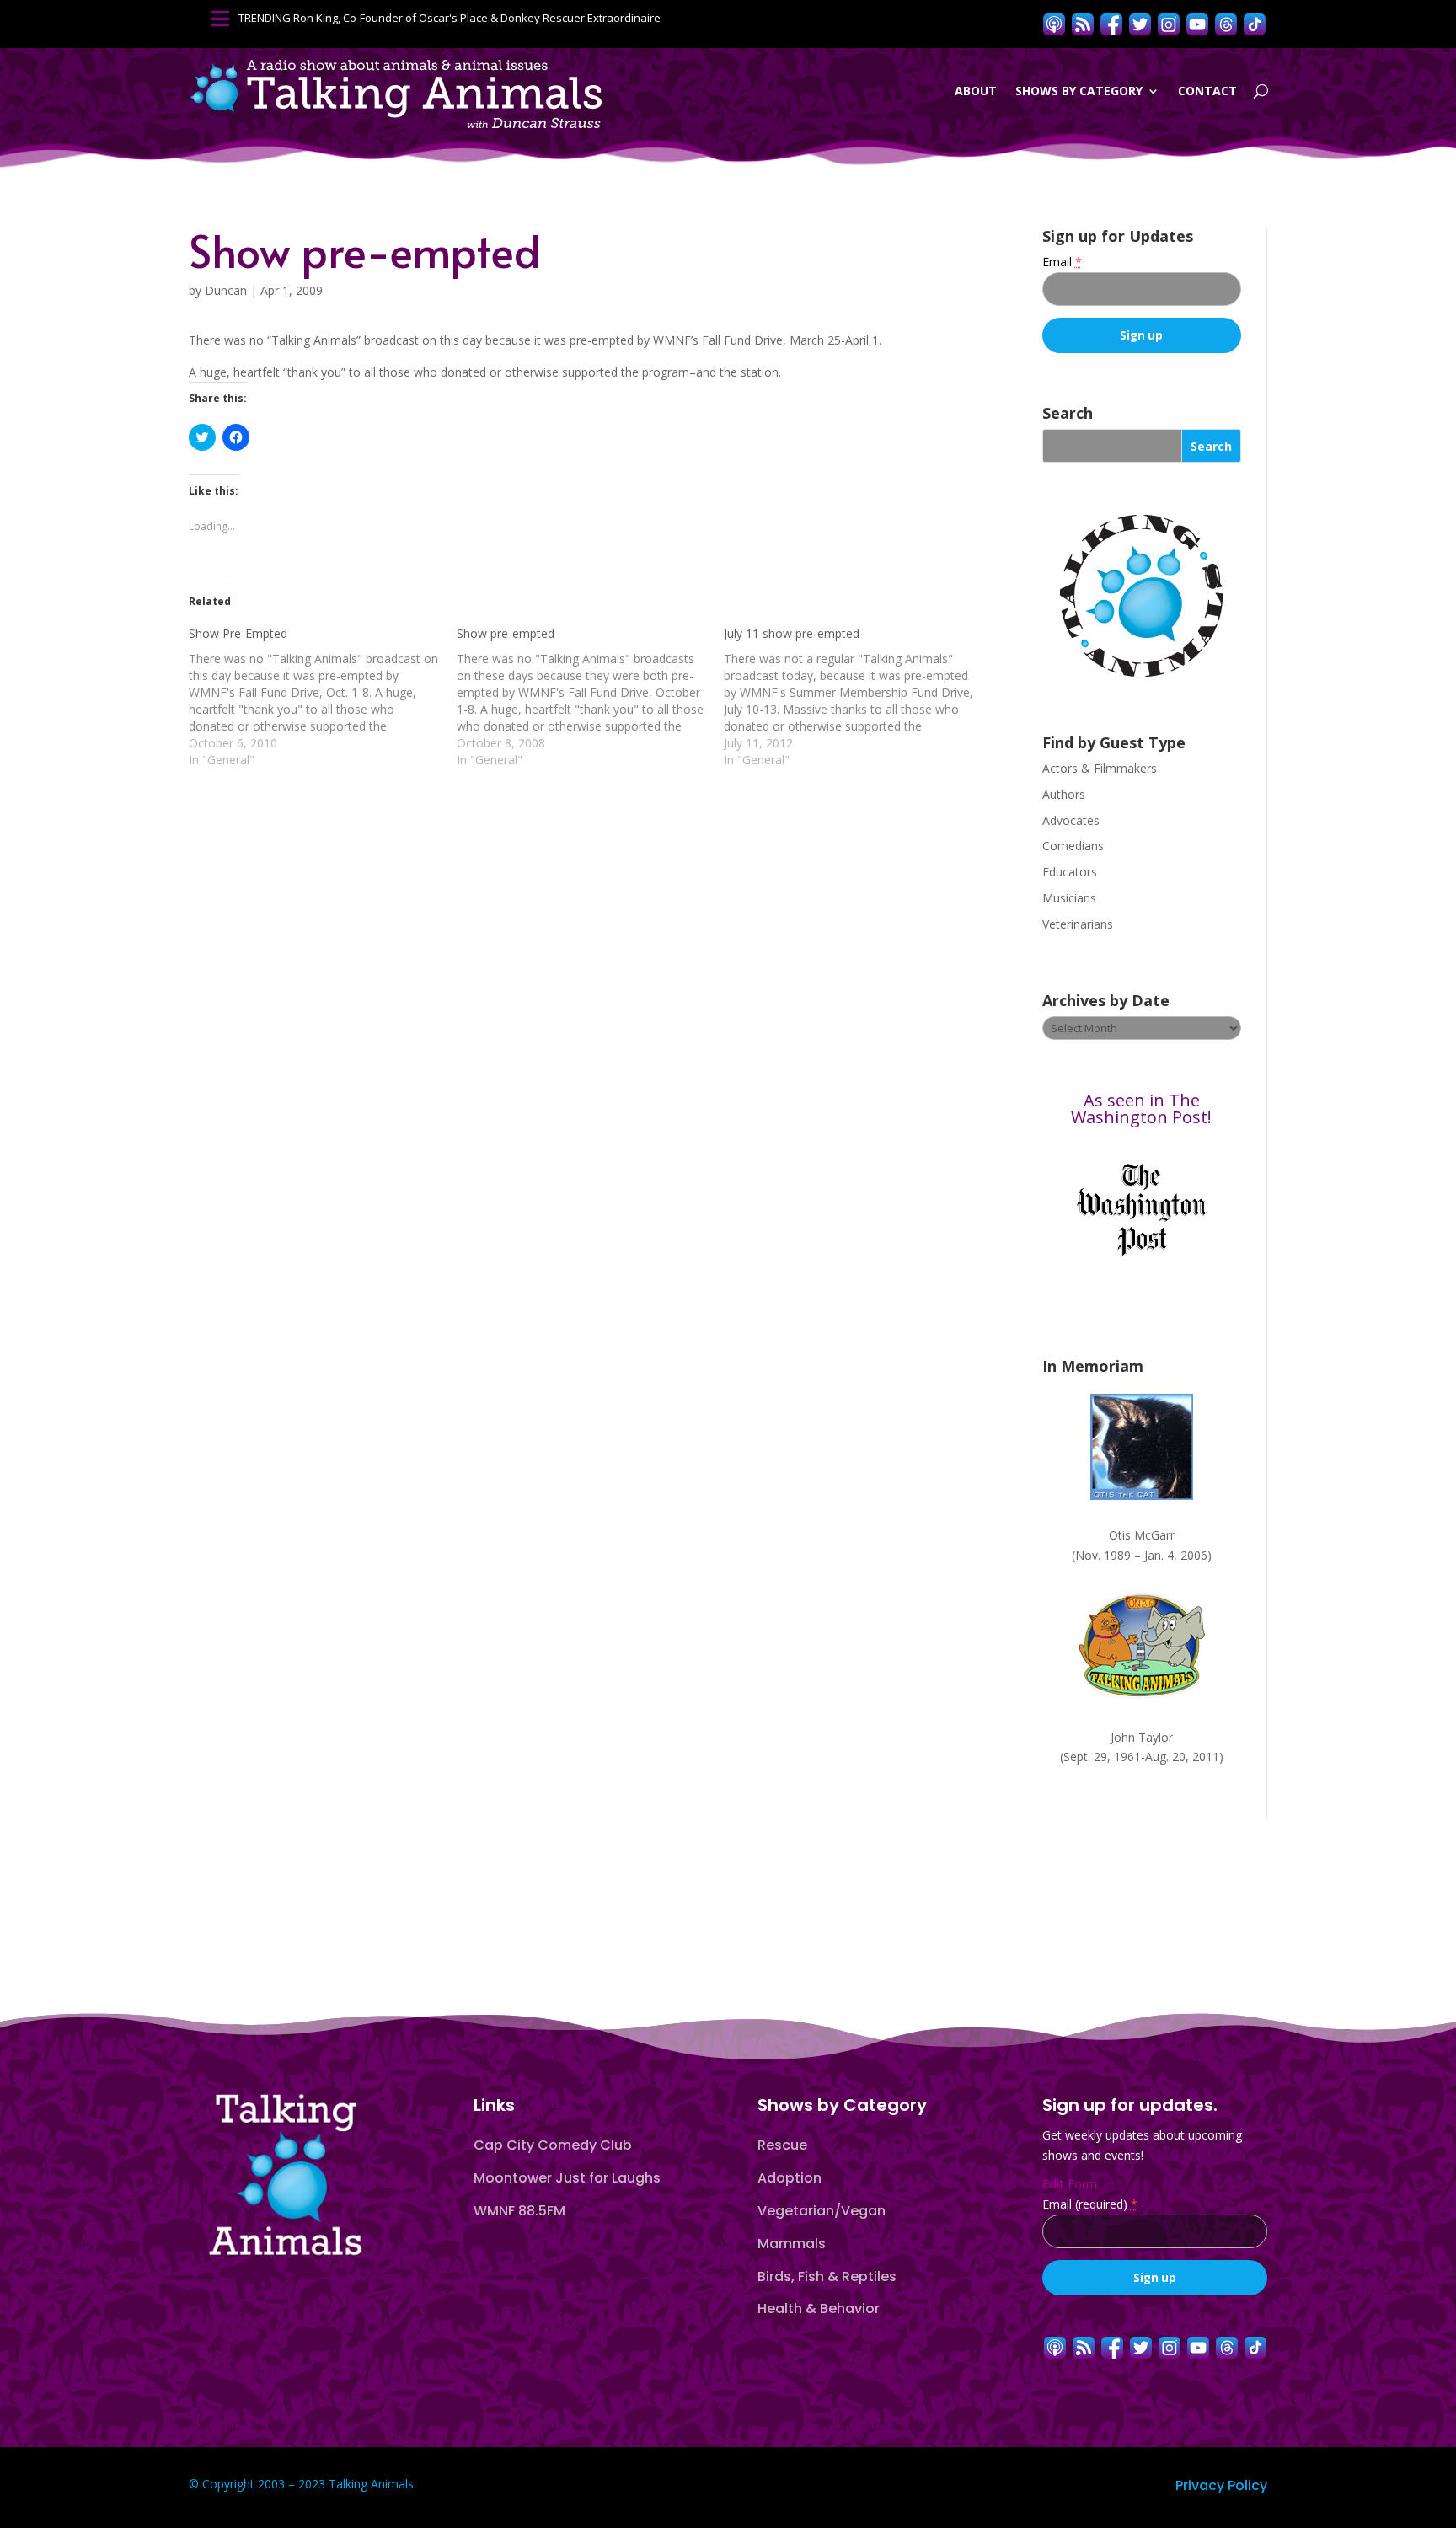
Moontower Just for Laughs (567, 2178)
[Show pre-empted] (591, 697)
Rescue (782, 2145)
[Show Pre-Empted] (323, 697)
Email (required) (1090, 2204)
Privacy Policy (1221, 2485)
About (976, 91)
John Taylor (1142, 1737)
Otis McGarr (1142, 1535)
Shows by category (1079, 91)
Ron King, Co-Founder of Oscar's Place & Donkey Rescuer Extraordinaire (477, 18)
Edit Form (1070, 2184)
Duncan (226, 290)
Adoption (790, 2178)
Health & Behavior (819, 2308)
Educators (1070, 872)
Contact (1207, 91)
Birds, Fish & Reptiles (827, 2276)
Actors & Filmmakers (1100, 768)
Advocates (1071, 820)
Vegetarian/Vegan (822, 2211)
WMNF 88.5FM (519, 2211)
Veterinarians (1078, 924)
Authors (1064, 794)
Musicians (1069, 898)
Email (1062, 262)
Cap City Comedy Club (553, 2145)
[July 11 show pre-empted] (858, 697)
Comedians (1073, 846)
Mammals (792, 2244)
